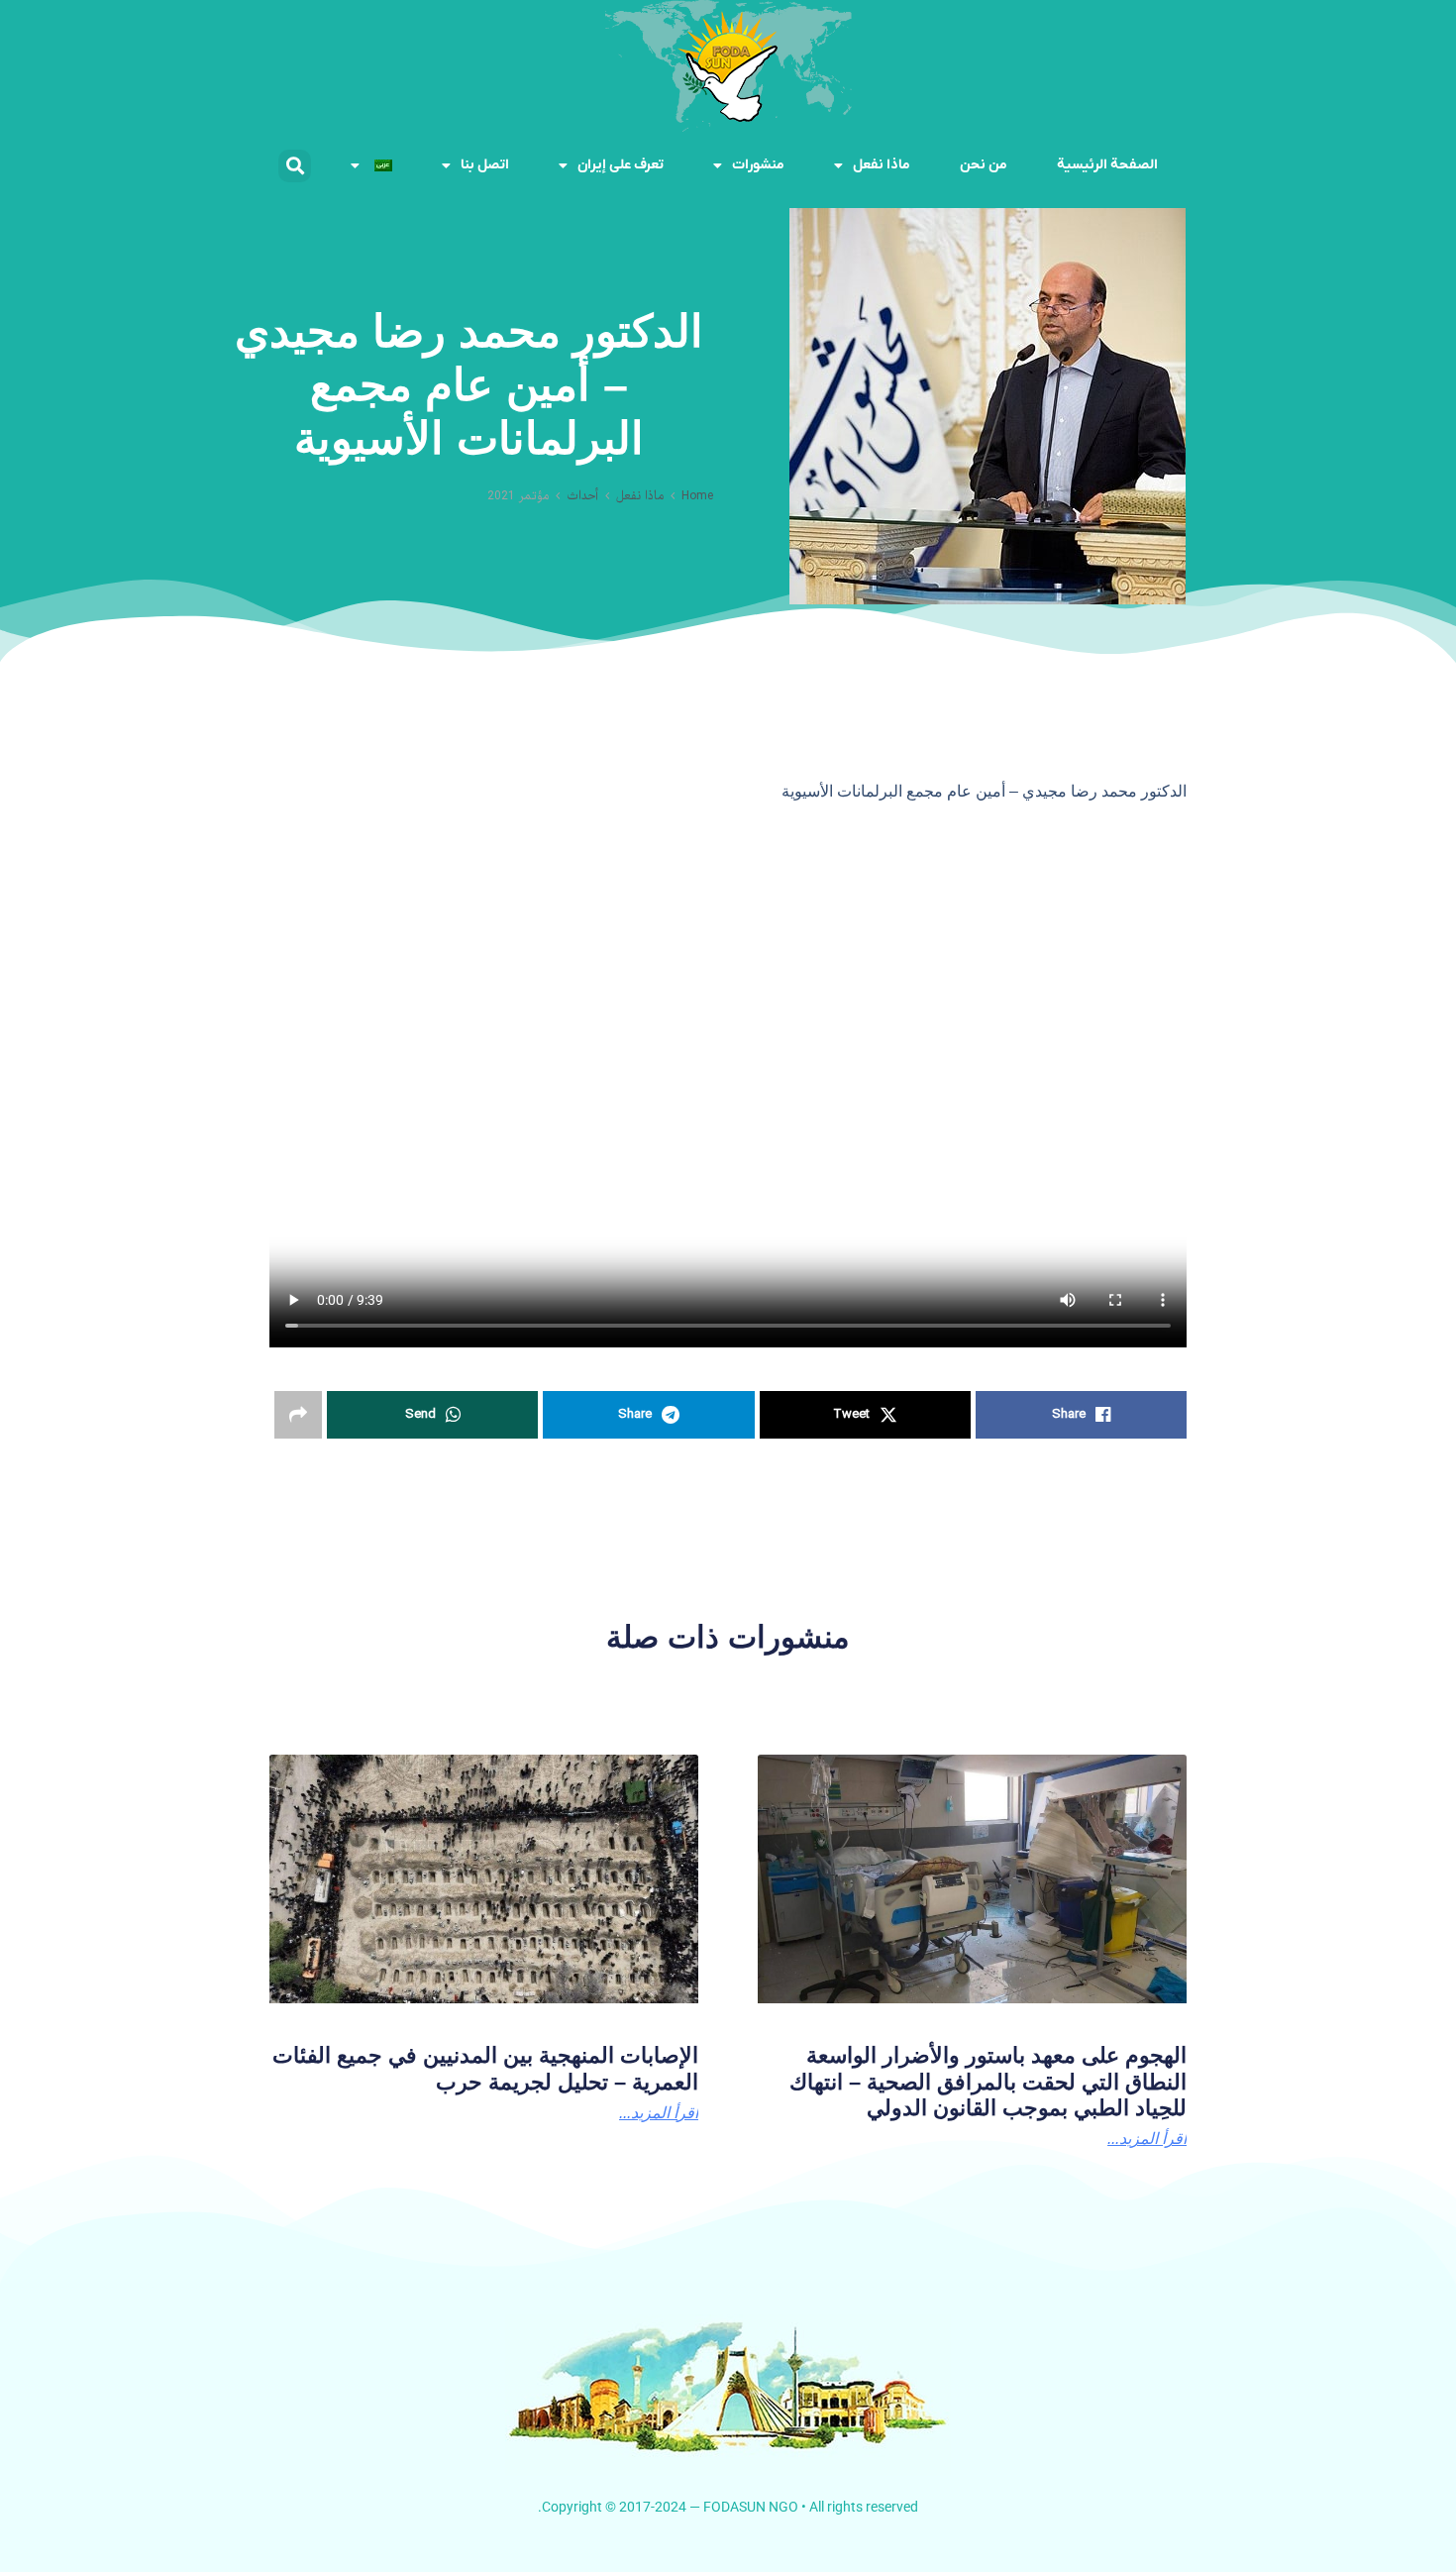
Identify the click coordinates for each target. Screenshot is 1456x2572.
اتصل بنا (485, 165)
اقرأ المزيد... (659, 2113)
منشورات (758, 165)
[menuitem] (371, 165)
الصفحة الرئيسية (1107, 165)
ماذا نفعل (882, 165)
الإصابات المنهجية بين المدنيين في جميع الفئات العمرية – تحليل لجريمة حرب (485, 2068)
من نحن (984, 165)
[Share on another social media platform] (298, 1415)
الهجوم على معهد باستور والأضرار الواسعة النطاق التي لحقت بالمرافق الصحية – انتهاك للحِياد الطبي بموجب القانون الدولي (988, 2082)
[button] (295, 166)
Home (697, 496)
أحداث (582, 496)
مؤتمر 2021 (518, 496)
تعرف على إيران (621, 165)
